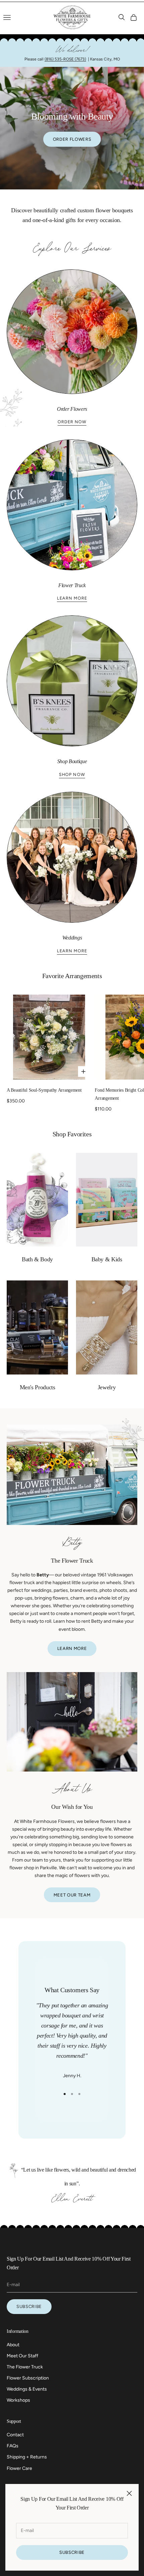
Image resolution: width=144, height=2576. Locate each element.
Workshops (18, 2400)
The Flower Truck (25, 2367)
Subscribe (72, 2552)
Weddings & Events (27, 2389)
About (13, 2345)
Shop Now (72, 774)
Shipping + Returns (27, 2457)
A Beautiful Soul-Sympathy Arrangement (44, 1090)
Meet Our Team (72, 1895)
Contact (15, 2435)
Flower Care (19, 2468)
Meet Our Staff (22, 2356)
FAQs (13, 2446)
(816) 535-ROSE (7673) (65, 59)
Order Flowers (72, 139)
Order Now (72, 422)
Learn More (72, 598)
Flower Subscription (28, 2378)
